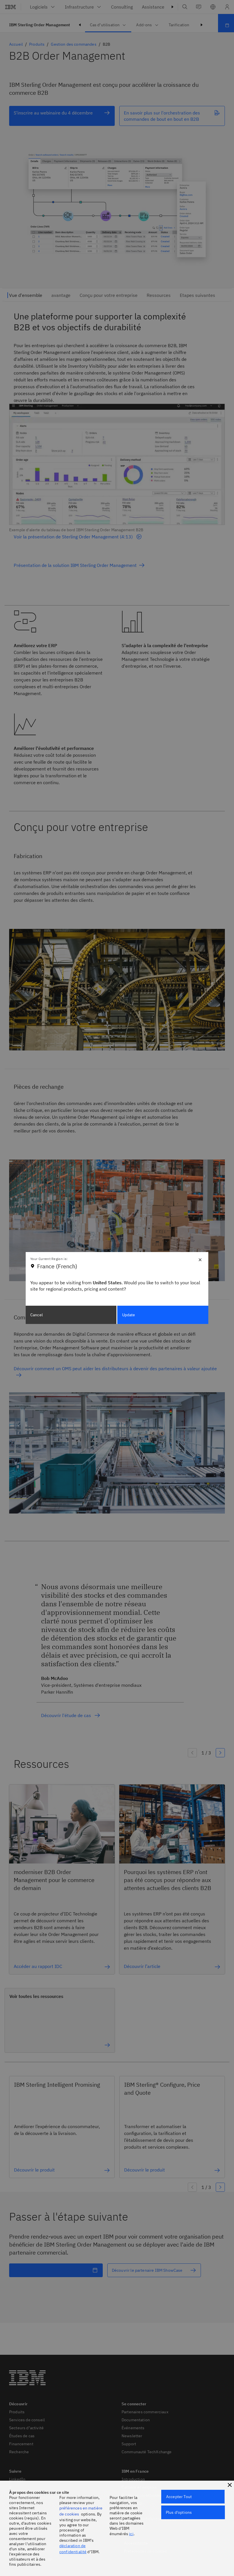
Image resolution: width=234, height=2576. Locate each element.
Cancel (37, 1315)
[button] (230, 2485)
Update (129, 1315)
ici (131, 2534)
